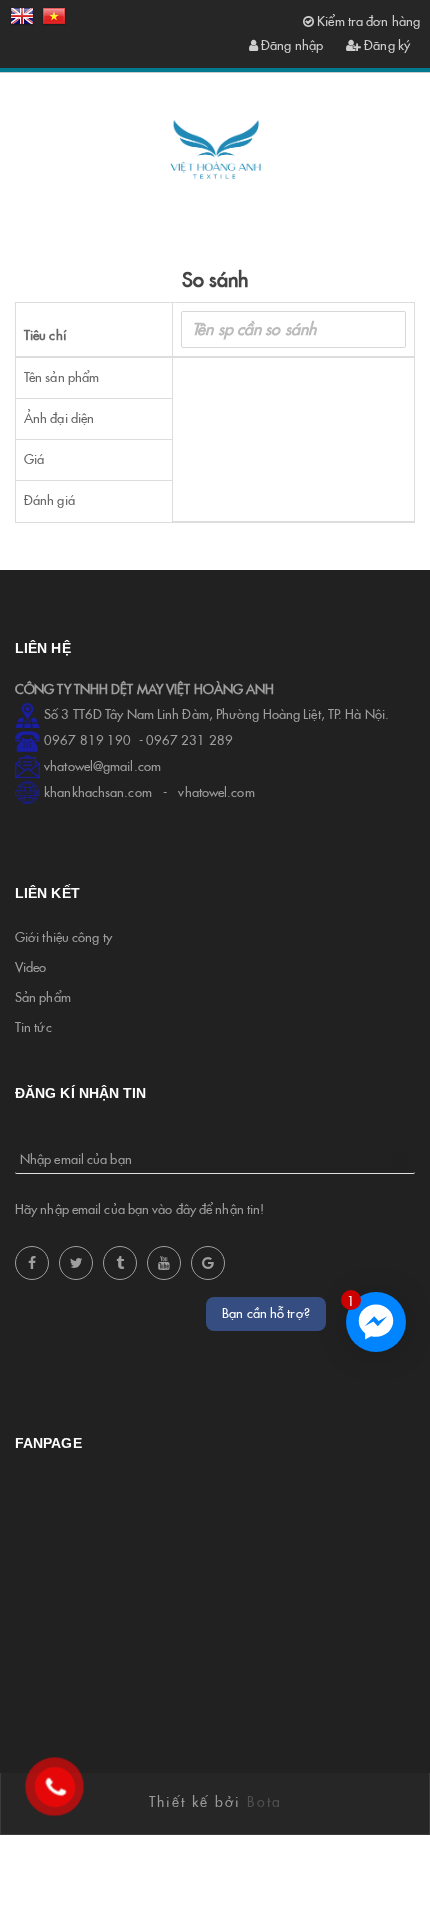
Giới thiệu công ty (63, 937)
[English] (22, 20)
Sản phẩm (43, 997)
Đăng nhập (290, 45)
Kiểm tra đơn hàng (367, 21)
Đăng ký (385, 45)
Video (31, 967)
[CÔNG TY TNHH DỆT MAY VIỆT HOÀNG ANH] (215, 150)
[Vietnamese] (54, 20)
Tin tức (33, 1027)
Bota (264, 1802)
